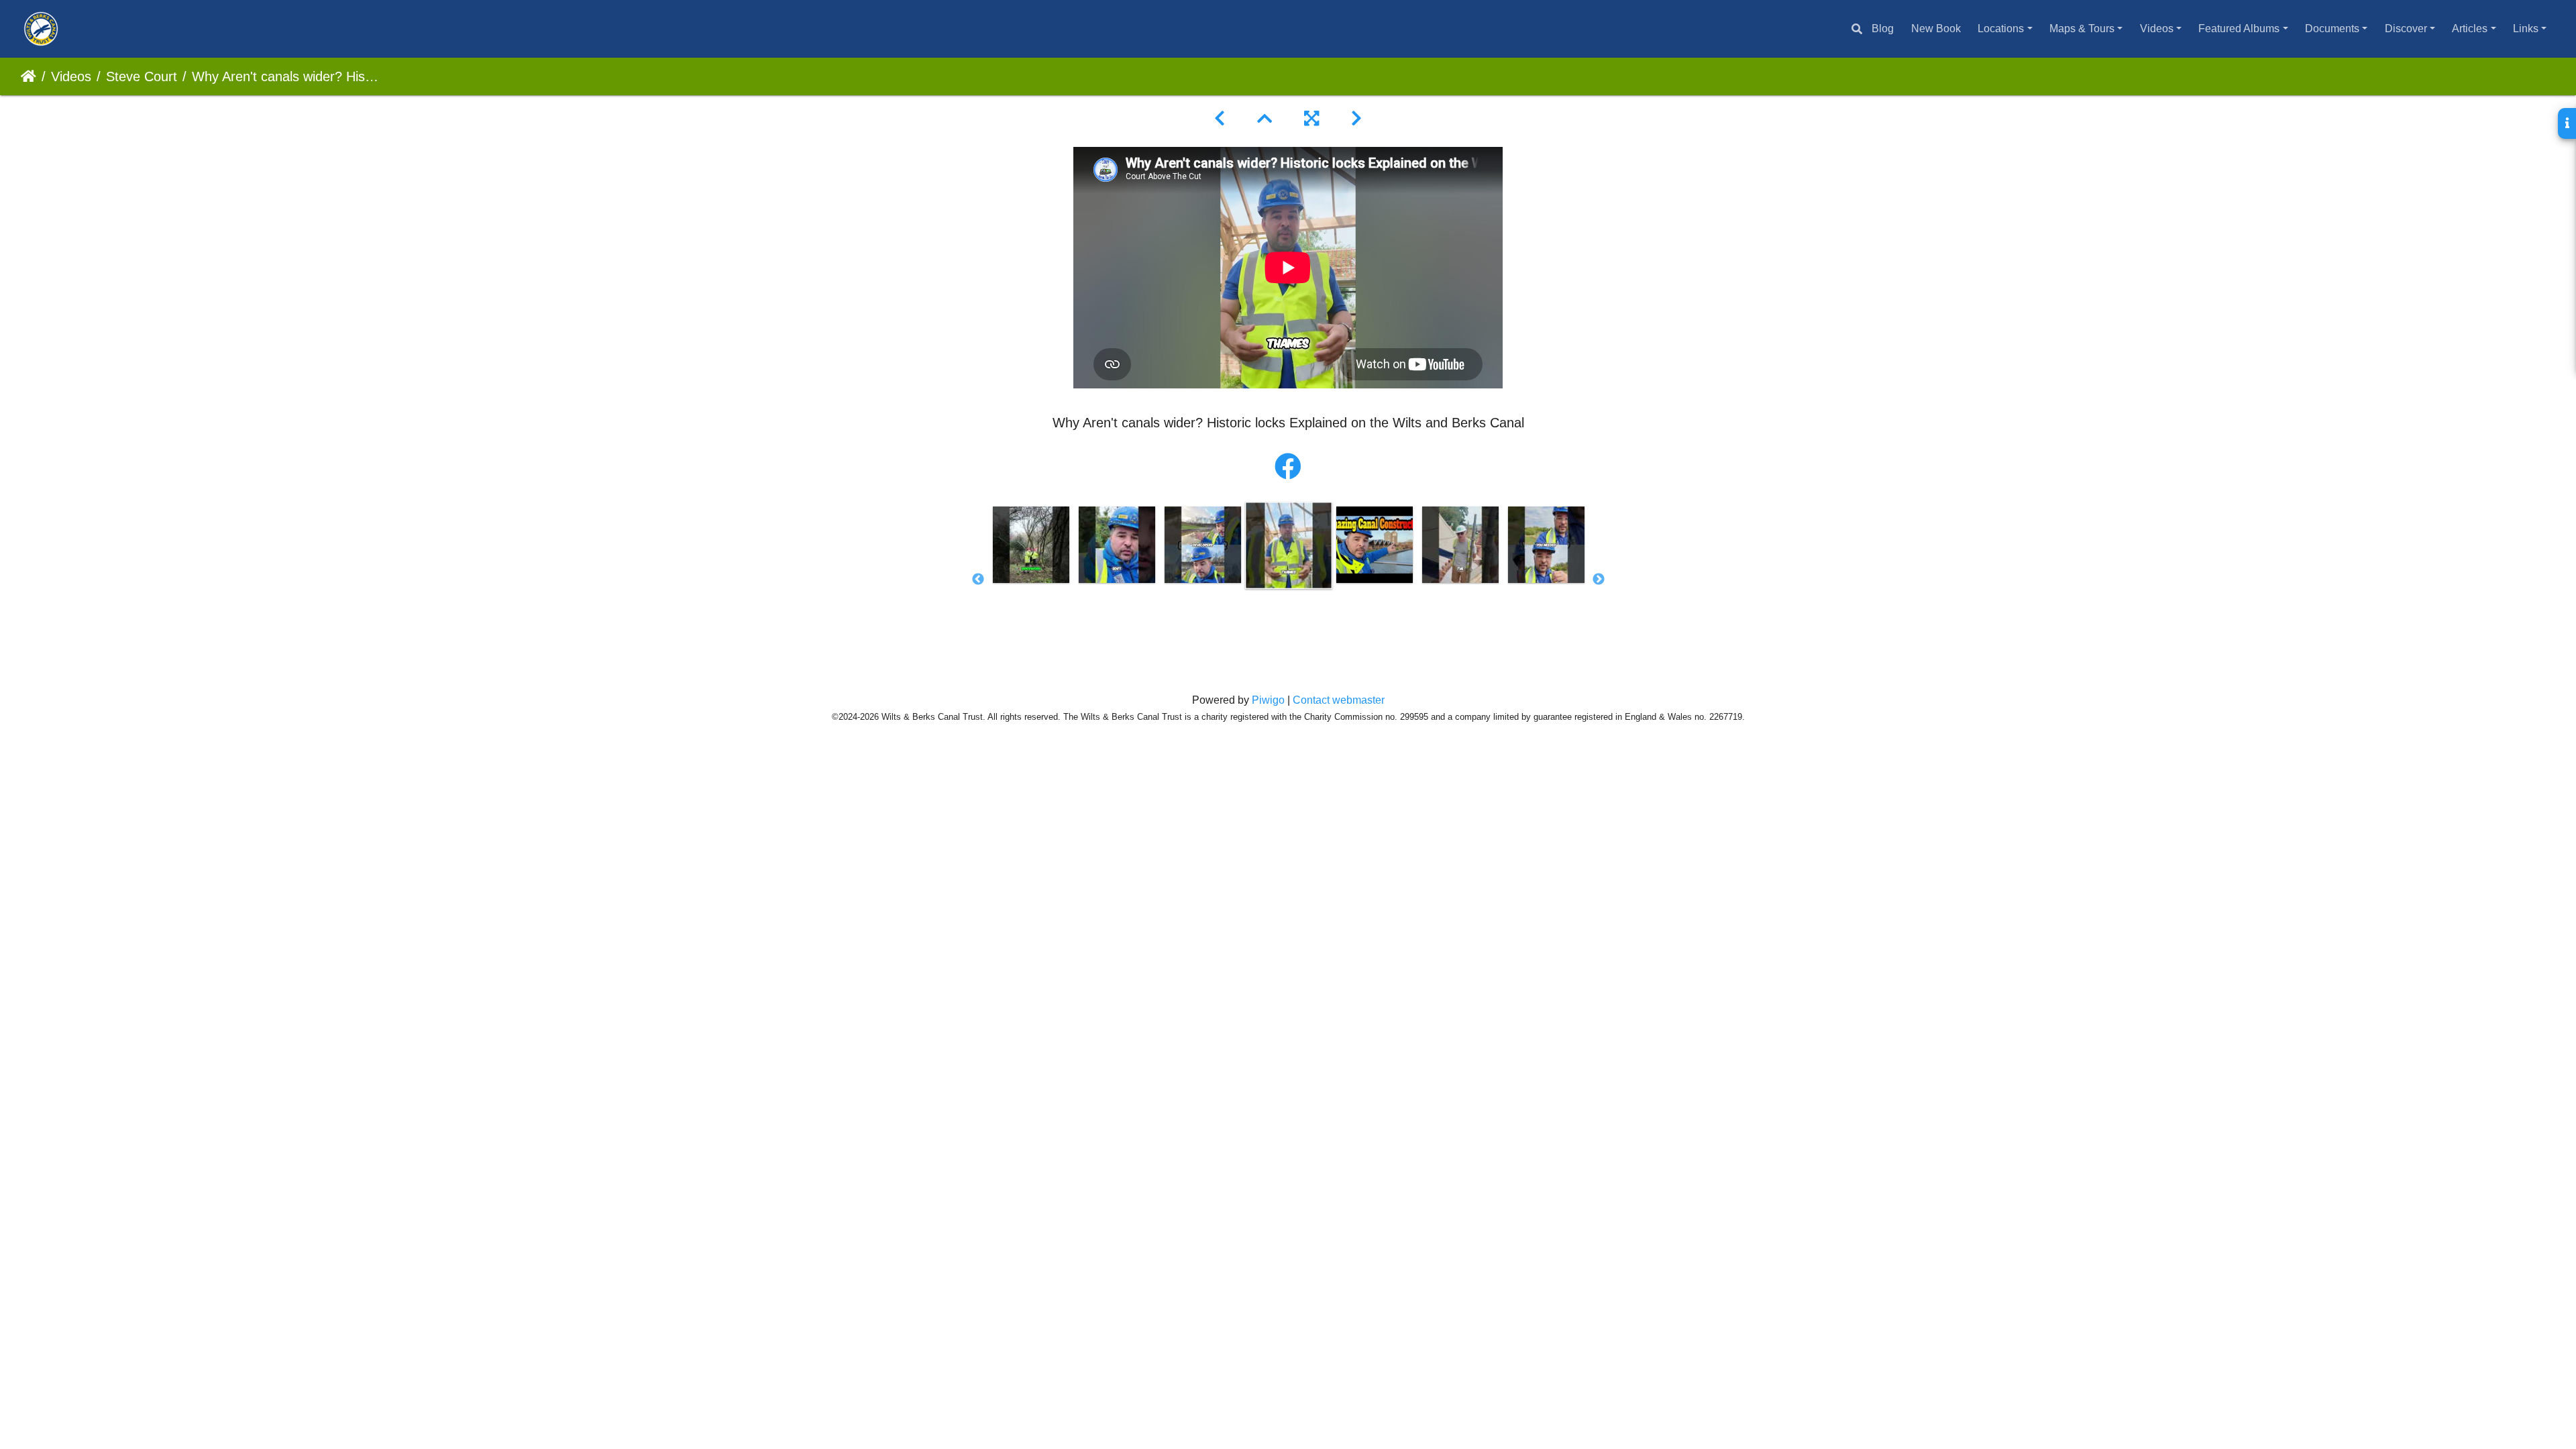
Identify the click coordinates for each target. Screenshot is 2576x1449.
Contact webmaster (1339, 700)
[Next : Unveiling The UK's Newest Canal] (1356, 119)
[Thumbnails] (1265, 119)
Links (2526, 29)
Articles (2470, 29)
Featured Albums (2239, 29)
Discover (2406, 29)
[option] (1031, 545)
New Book (1936, 29)
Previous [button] (978, 580)
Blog (1883, 29)
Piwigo (1268, 700)
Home (29, 76)
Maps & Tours (2082, 29)
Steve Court (142, 76)
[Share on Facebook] (1288, 467)
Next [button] (1599, 580)
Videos (2157, 29)
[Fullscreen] (1311, 119)
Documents (2332, 29)
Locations (2001, 29)
